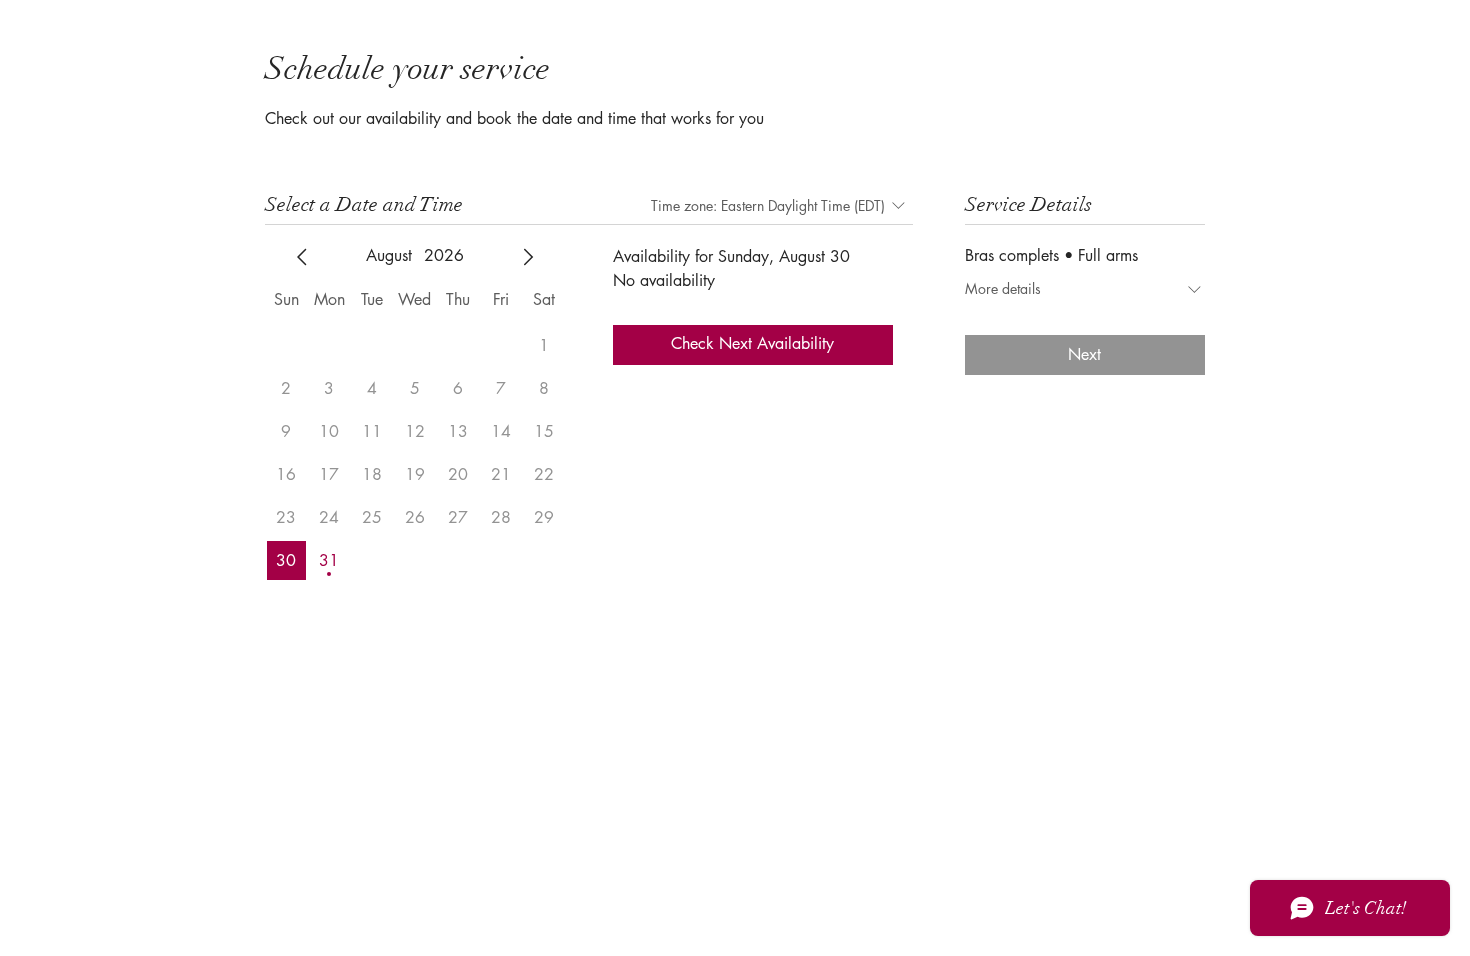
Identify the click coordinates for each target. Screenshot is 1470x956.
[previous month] (302, 257)
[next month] (528, 257)
